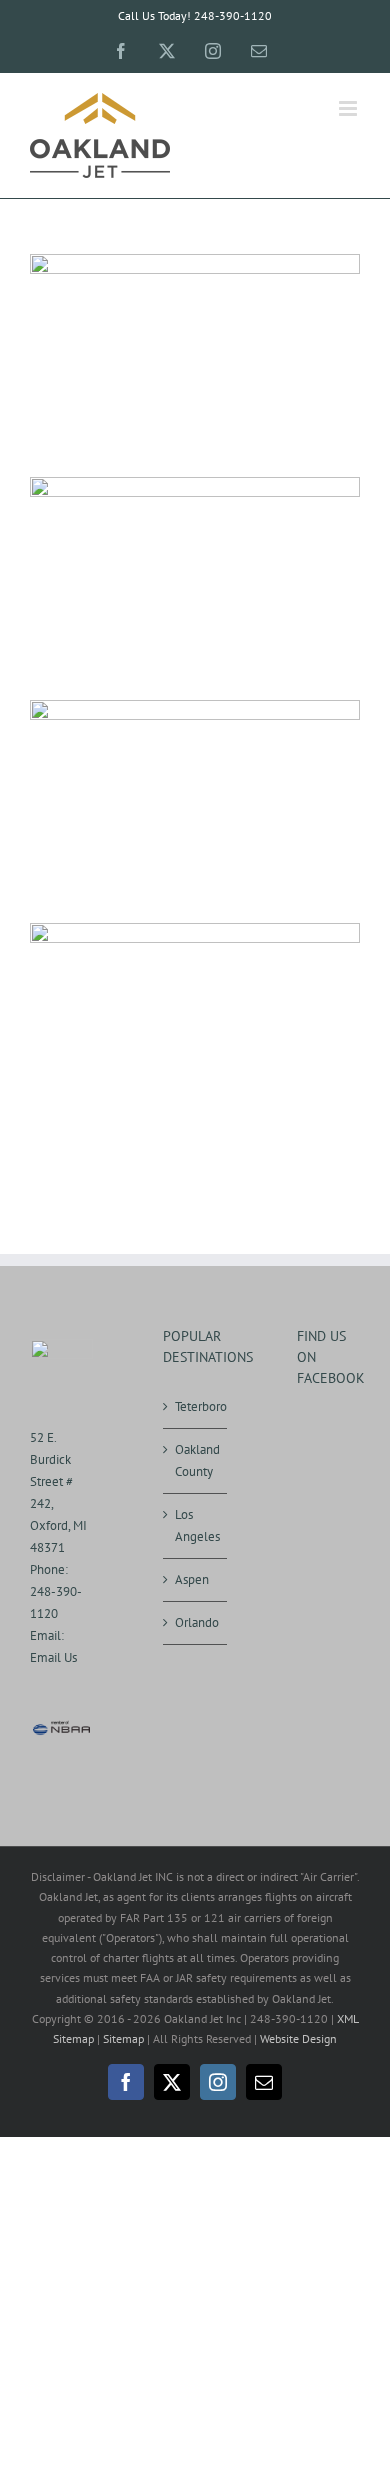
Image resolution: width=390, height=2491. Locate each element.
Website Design (298, 2038)
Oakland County (195, 1460)
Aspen (192, 1579)
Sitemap (123, 2038)
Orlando (195, 1622)
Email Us (53, 1657)
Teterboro (195, 1406)
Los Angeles (195, 1525)
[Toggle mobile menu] (349, 108)
